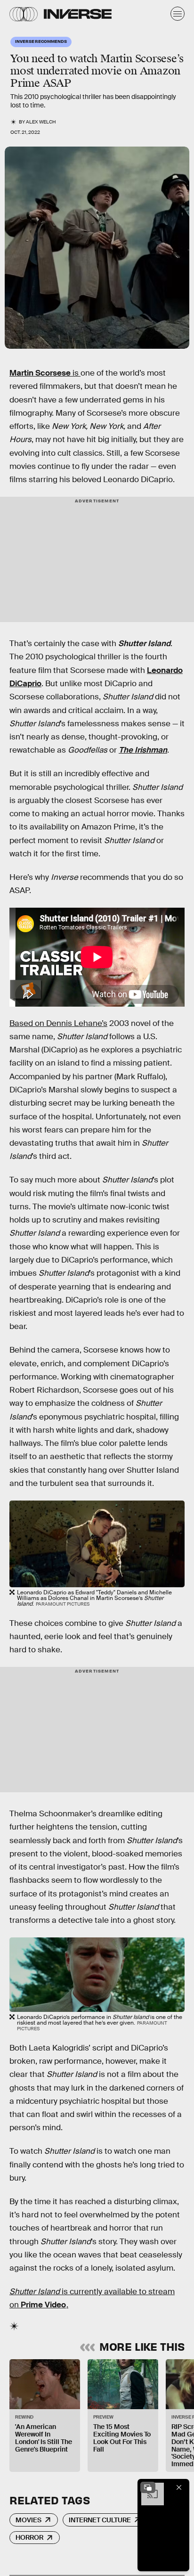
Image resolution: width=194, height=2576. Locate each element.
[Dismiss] (179, 2487)
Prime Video (43, 2305)
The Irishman (143, 750)
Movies (28, 2520)
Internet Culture (100, 2520)
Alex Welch (41, 122)
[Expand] (148, 2487)
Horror (29, 2537)
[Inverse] (78, 14)
